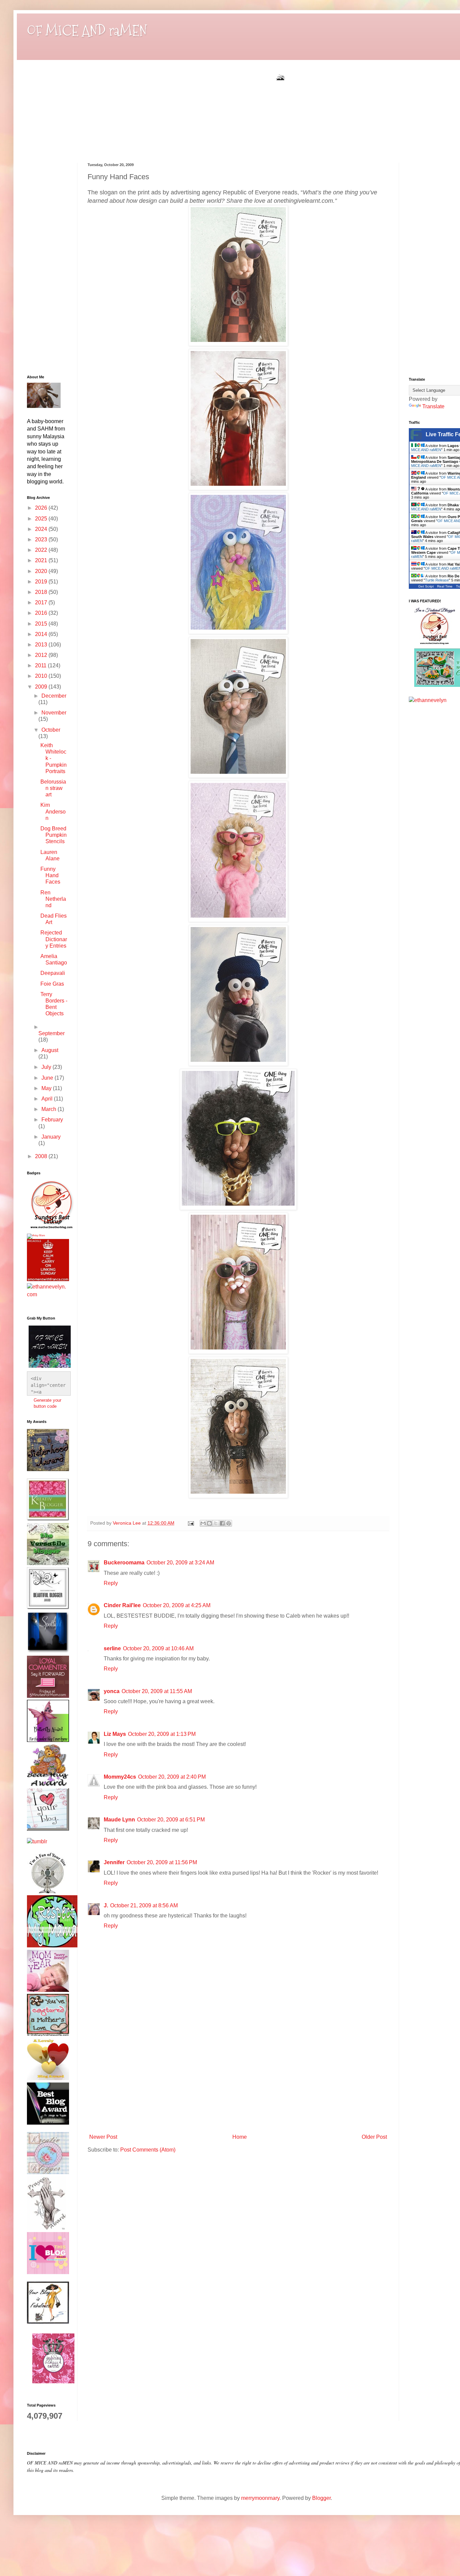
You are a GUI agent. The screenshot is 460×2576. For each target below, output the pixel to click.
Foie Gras (52, 984)
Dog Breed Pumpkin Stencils (54, 835)
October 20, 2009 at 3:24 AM (180, 1563)
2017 (42, 602)
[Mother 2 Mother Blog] (51, 1230)
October (51, 730)
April (48, 1099)
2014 (42, 634)
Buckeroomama (124, 1563)
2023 (42, 539)
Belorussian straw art (53, 788)
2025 (42, 519)
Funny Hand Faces (50, 875)
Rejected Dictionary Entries (54, 939)
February (52, 1120)
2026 (42, 508)
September (52, 1033)
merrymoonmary (260, 2498)
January (51, 1137)
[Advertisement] (238, 2080)
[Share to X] (216, 1523)
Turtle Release (437, 580)
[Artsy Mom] (36, 1235)
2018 (42, 592)
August (50, 1050)
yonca (112, 1691)
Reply (111, 1583)
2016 (42, 613)
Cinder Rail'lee (122, 1605)
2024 (42, 529)
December (54, 696)
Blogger (321, 2498)
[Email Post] (190, 1523)
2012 (42, 655)
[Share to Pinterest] (229, 1523)
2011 (41, 665)
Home (240, 2137)
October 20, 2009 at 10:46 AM (158, 1648)
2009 (42, 687)
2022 (42, 550)
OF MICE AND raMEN (87, 31)
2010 (42, 676)
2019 (42, 582)
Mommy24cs (120, 1777)
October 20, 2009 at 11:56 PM (162, 1862)
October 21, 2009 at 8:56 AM (144, 1905)
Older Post (374, 2137)
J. (106, 1905)
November (54, 713)
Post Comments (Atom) (148, 2150)
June (48, 1078)
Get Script (426, 586)
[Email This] (203, 1523)
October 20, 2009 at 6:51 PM (171, 1820)
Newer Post (103, 2137)
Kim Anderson (53, 811)
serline (112, 1648)
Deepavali (53, 973)
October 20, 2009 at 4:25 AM (177, 1605)
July (47, 1067)
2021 (42, 560)
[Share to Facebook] (222, 1523)
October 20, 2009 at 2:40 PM (172, 1777)
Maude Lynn (119, 1820)
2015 (42, 624)
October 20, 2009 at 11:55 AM (157, 1691)
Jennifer (114, 1862)
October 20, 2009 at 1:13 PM (162, 1734)
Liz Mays (115, 1734)
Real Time (445, 586)
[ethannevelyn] (47, 1294)
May (47, 1088)
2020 (42, 571)
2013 (42, 645)
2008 (42, 1156)
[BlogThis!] (209, 1523)
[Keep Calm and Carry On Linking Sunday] (48, 1279)
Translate (433, 406)
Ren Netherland (53, 899)
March (50, 1109)
